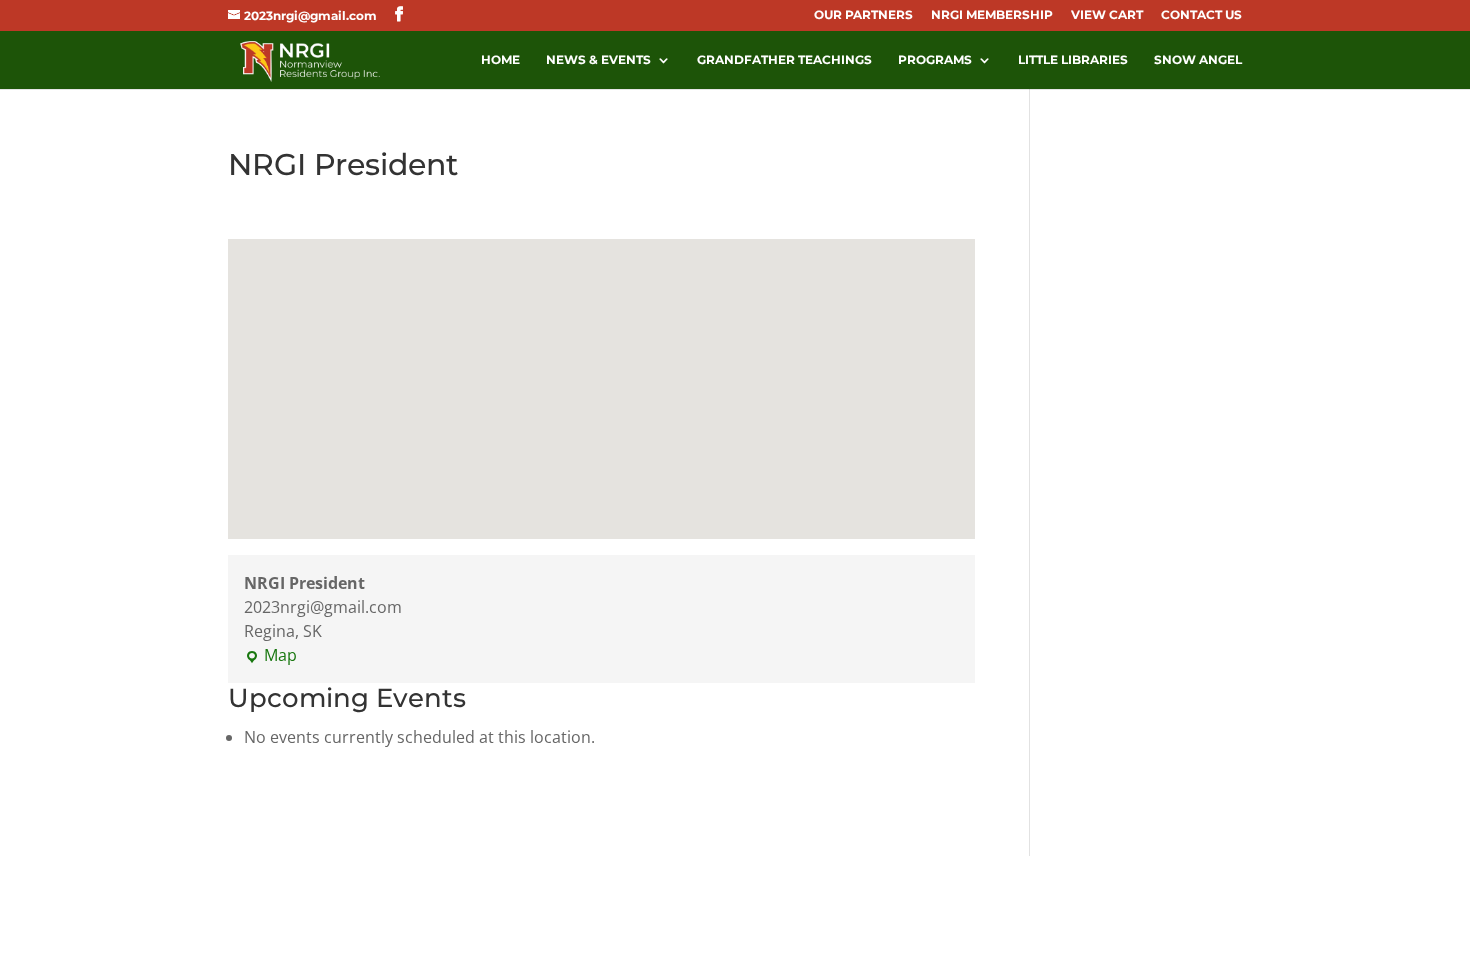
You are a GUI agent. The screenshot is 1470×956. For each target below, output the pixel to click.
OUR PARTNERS (863, 15)
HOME (500, 60)
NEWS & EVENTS (598, 60)
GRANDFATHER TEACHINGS (784, 60)
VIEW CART (1107, 15)
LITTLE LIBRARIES (1073, 60)
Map (270, 655)
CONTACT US (1201, 15)
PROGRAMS (935, 60)
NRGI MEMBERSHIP (992, 15)
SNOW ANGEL (1198, 60)
